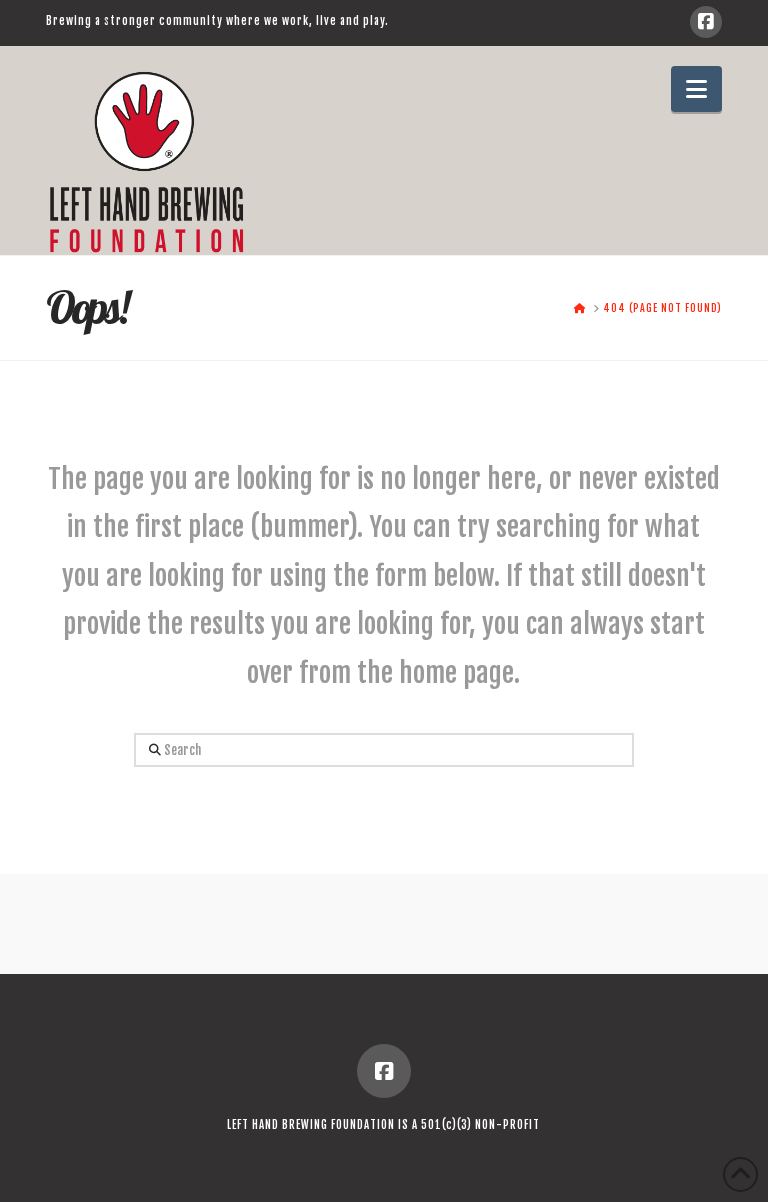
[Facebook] (706, 22)
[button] (696, 89)
